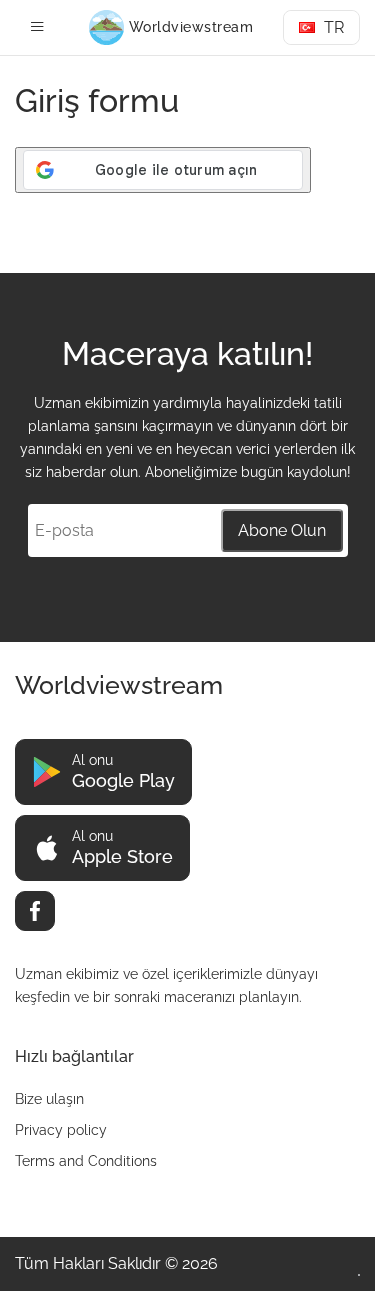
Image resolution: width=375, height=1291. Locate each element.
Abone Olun (282, 530)
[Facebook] (35, 911)
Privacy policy (61, 1130)
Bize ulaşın (49, 1099)
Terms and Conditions (86, 1161)
